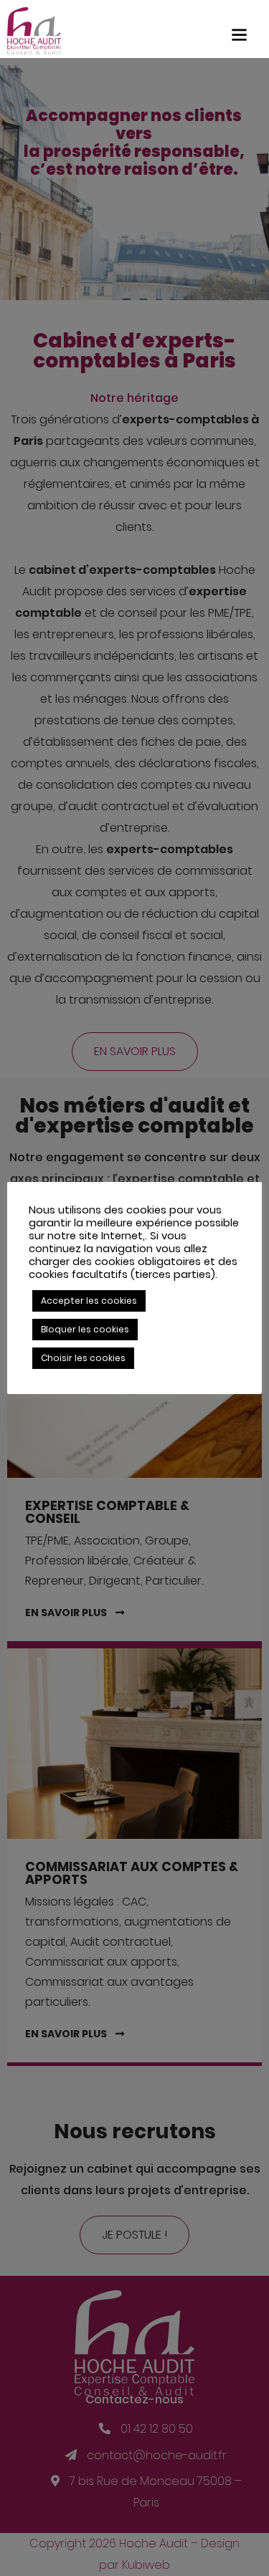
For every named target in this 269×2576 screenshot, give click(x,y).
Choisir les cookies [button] (83, 1358)
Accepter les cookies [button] (89, 1301)
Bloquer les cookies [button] (85, 1329)
